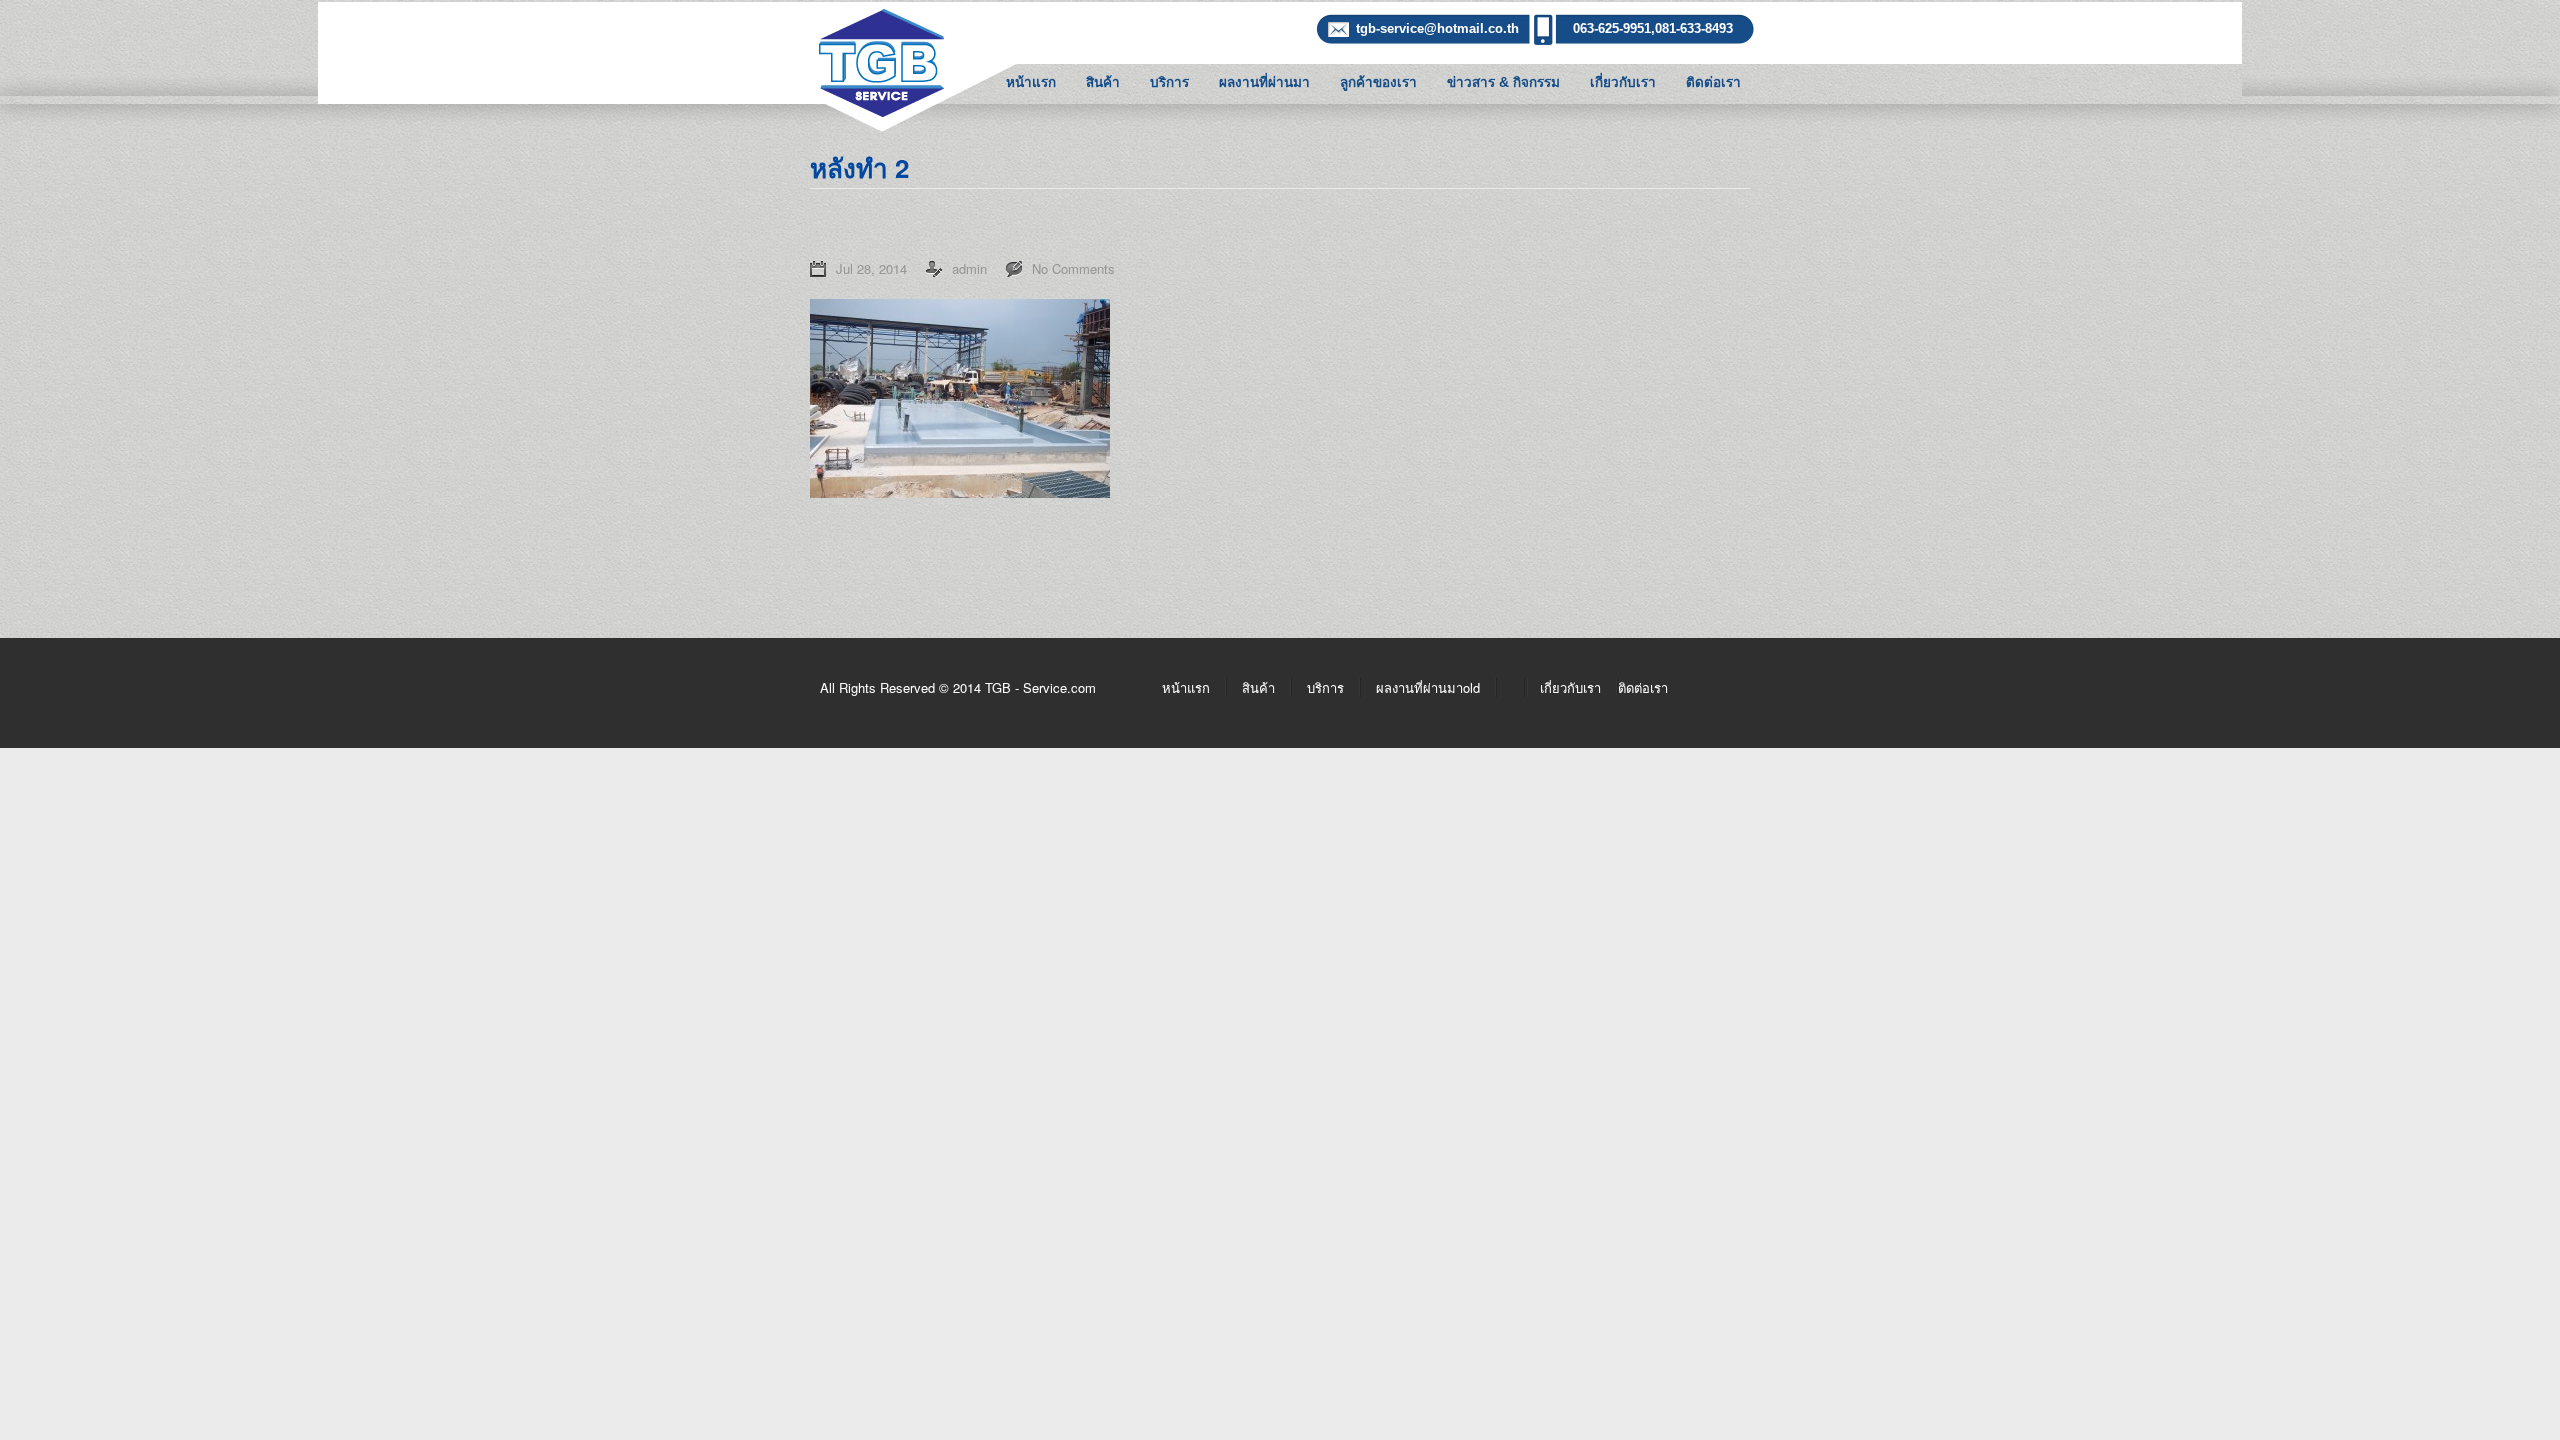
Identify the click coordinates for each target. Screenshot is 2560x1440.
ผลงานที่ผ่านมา (1264, 82)
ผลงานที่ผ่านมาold (1428, 687)
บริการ (1169, 82)
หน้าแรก (1031, 82)
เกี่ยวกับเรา (1623, 82)
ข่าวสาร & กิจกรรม (1503, 82)
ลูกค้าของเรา (1378, 82)
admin (969, 268)
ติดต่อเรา (1713, 82)
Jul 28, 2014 (871, 268)
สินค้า (1103, 82)
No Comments (1073, 268)
